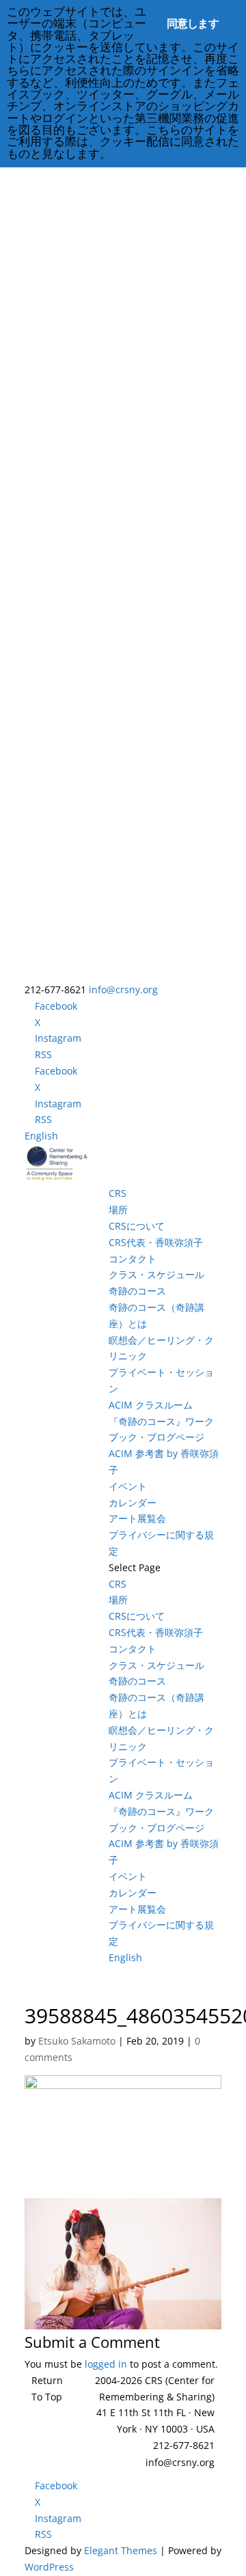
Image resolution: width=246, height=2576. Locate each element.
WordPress (49, 2567)
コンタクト (133, 1259)
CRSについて (137, 1226)
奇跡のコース (137, 1291)
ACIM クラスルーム (151, 1405)
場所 (118, 1209)
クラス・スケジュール (156, 1274)
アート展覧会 (137, 1518)
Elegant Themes (121, 2550)
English (41, 1136)
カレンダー (133, 1502)
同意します (193, 23)
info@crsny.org (180, 2462)
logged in (106, 2364)
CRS (118, 1193)
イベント (128, 1486)
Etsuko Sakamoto (77, 2041)
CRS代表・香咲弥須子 (156, 1242)
